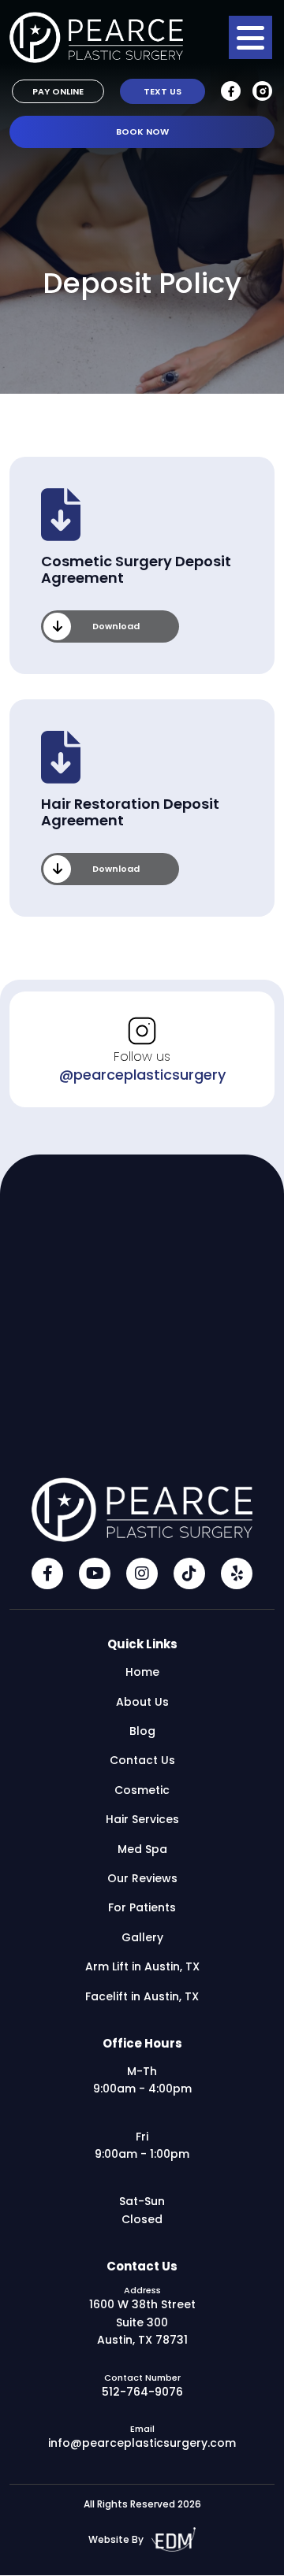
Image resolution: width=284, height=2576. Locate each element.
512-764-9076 (142, 2392)
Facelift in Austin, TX (142, 1996)
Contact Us (142, 1760)
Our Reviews (142, 1878)
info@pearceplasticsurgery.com (142, 2443)
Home (142, 1672)
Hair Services (142, 1819)
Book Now (142, 132)
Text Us (163, 91)
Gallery (142, 1937)
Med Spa (142, 1849)
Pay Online (58, 91)
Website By (116, 2539)
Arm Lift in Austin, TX (142, 1966)
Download (116, 626)
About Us (142, 1702)
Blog (142, 1731)
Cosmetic (142, 1790)
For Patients (142, 1907)
